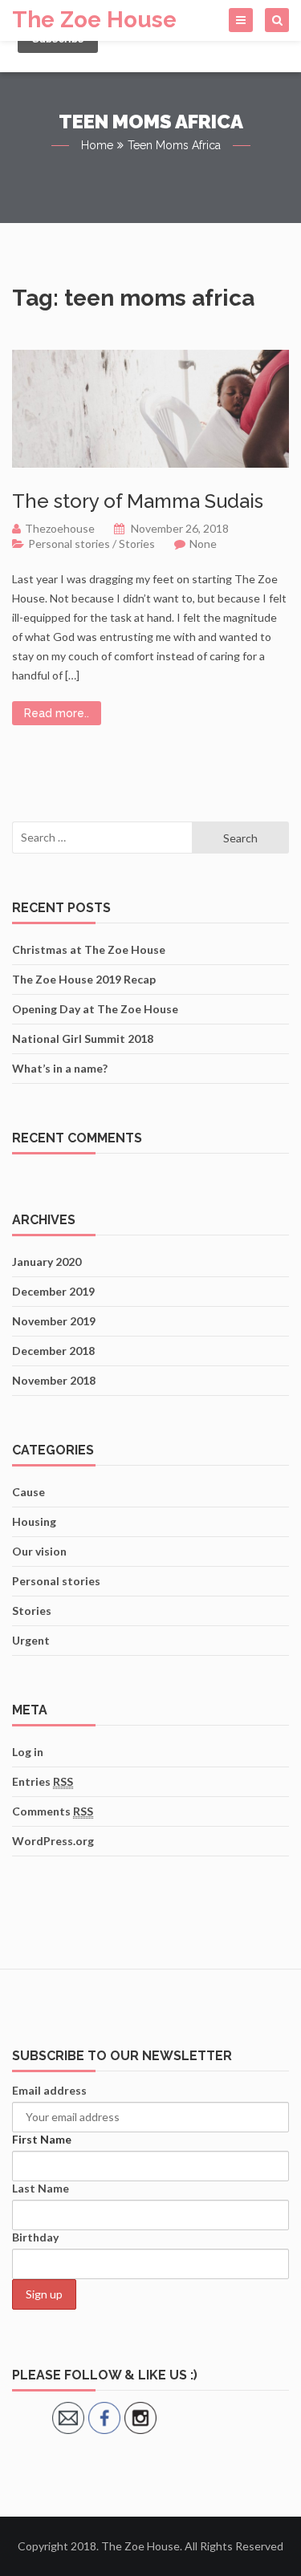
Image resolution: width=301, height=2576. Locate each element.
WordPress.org (53, 1841)
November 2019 (54, 1321)
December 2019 (53, 1291)
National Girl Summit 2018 (83, 1039)
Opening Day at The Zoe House (95, 1009)
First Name (42, 2139)
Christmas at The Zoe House (89, 949)
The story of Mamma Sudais (138, 501)
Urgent (31, 1640)
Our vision (39, 1551)
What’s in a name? (60, 1068)
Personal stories (69, 544)
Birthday (35, 2237)
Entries (43, 1781)
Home (97, 145)
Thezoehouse (60, 528)
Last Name (41, 2188)
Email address (49, 2090)
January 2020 (47, 1262)
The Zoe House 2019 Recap (84, 979)
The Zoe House (94, 20)
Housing (34, 1521)
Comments (53, 1811)
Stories (137, 544)
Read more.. (57, 713)
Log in (28, 1752)
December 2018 (53, 1351)
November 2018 (54, 1380)
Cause (28, 1492)
